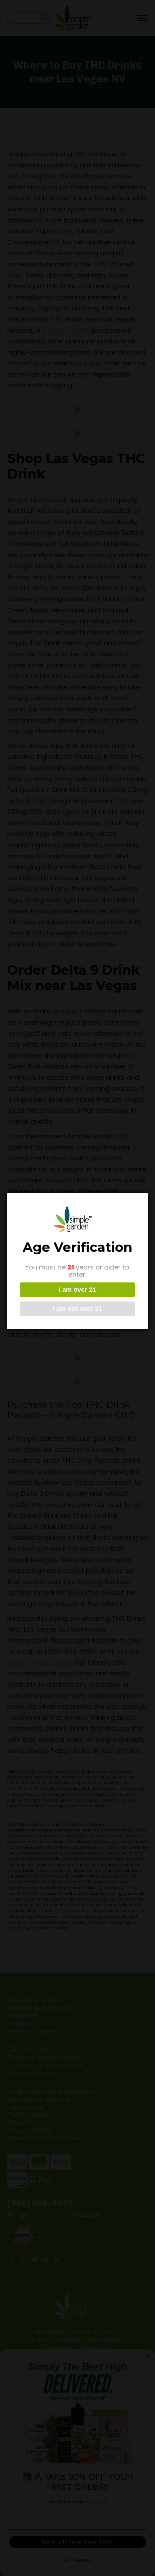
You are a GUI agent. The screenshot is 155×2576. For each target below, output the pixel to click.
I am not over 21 (77, 1309)
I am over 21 (77, 1290)
